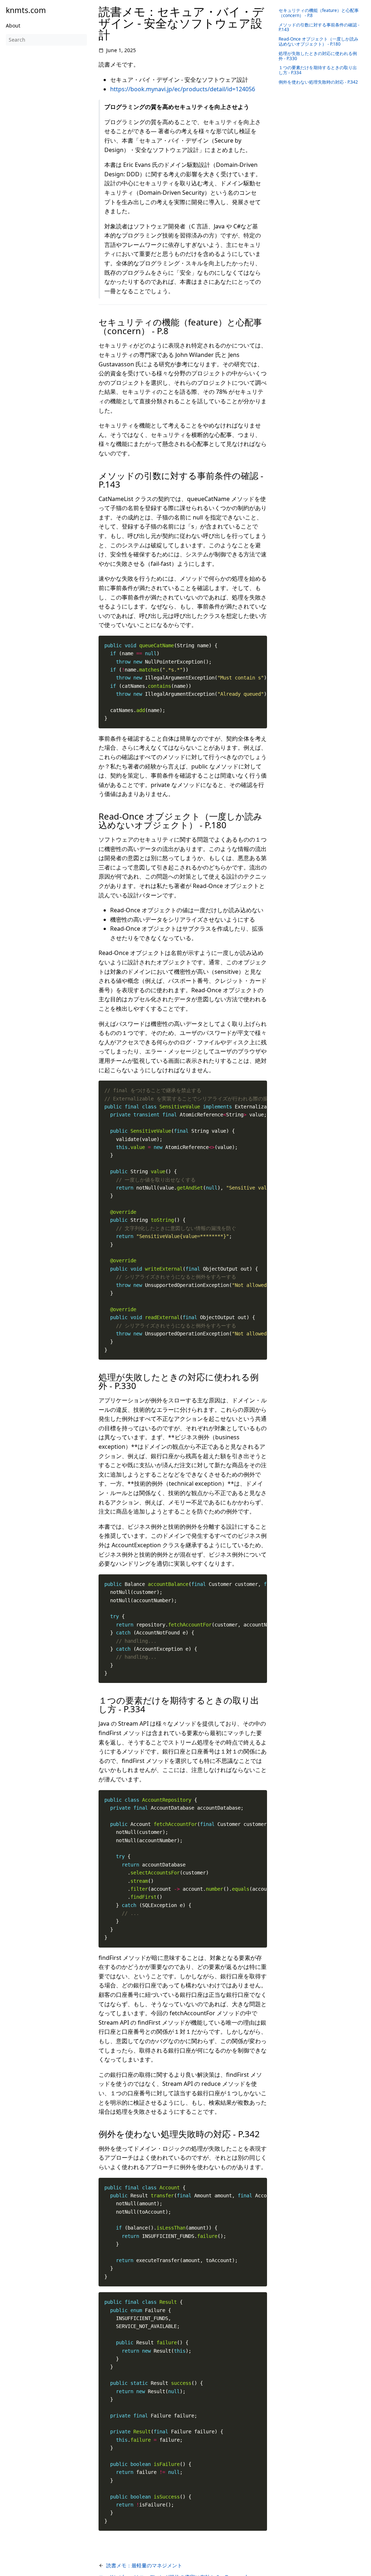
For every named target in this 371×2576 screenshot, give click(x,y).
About (13, 26)
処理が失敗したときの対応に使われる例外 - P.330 (318, 56)
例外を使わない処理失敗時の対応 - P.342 (318, 82)
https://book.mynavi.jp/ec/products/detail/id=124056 (183, 89)
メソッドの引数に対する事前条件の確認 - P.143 (319, 27)
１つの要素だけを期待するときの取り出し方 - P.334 (318, 70)
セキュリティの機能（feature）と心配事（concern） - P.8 (319, 13)
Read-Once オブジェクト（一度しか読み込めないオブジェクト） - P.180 (318, 41)
